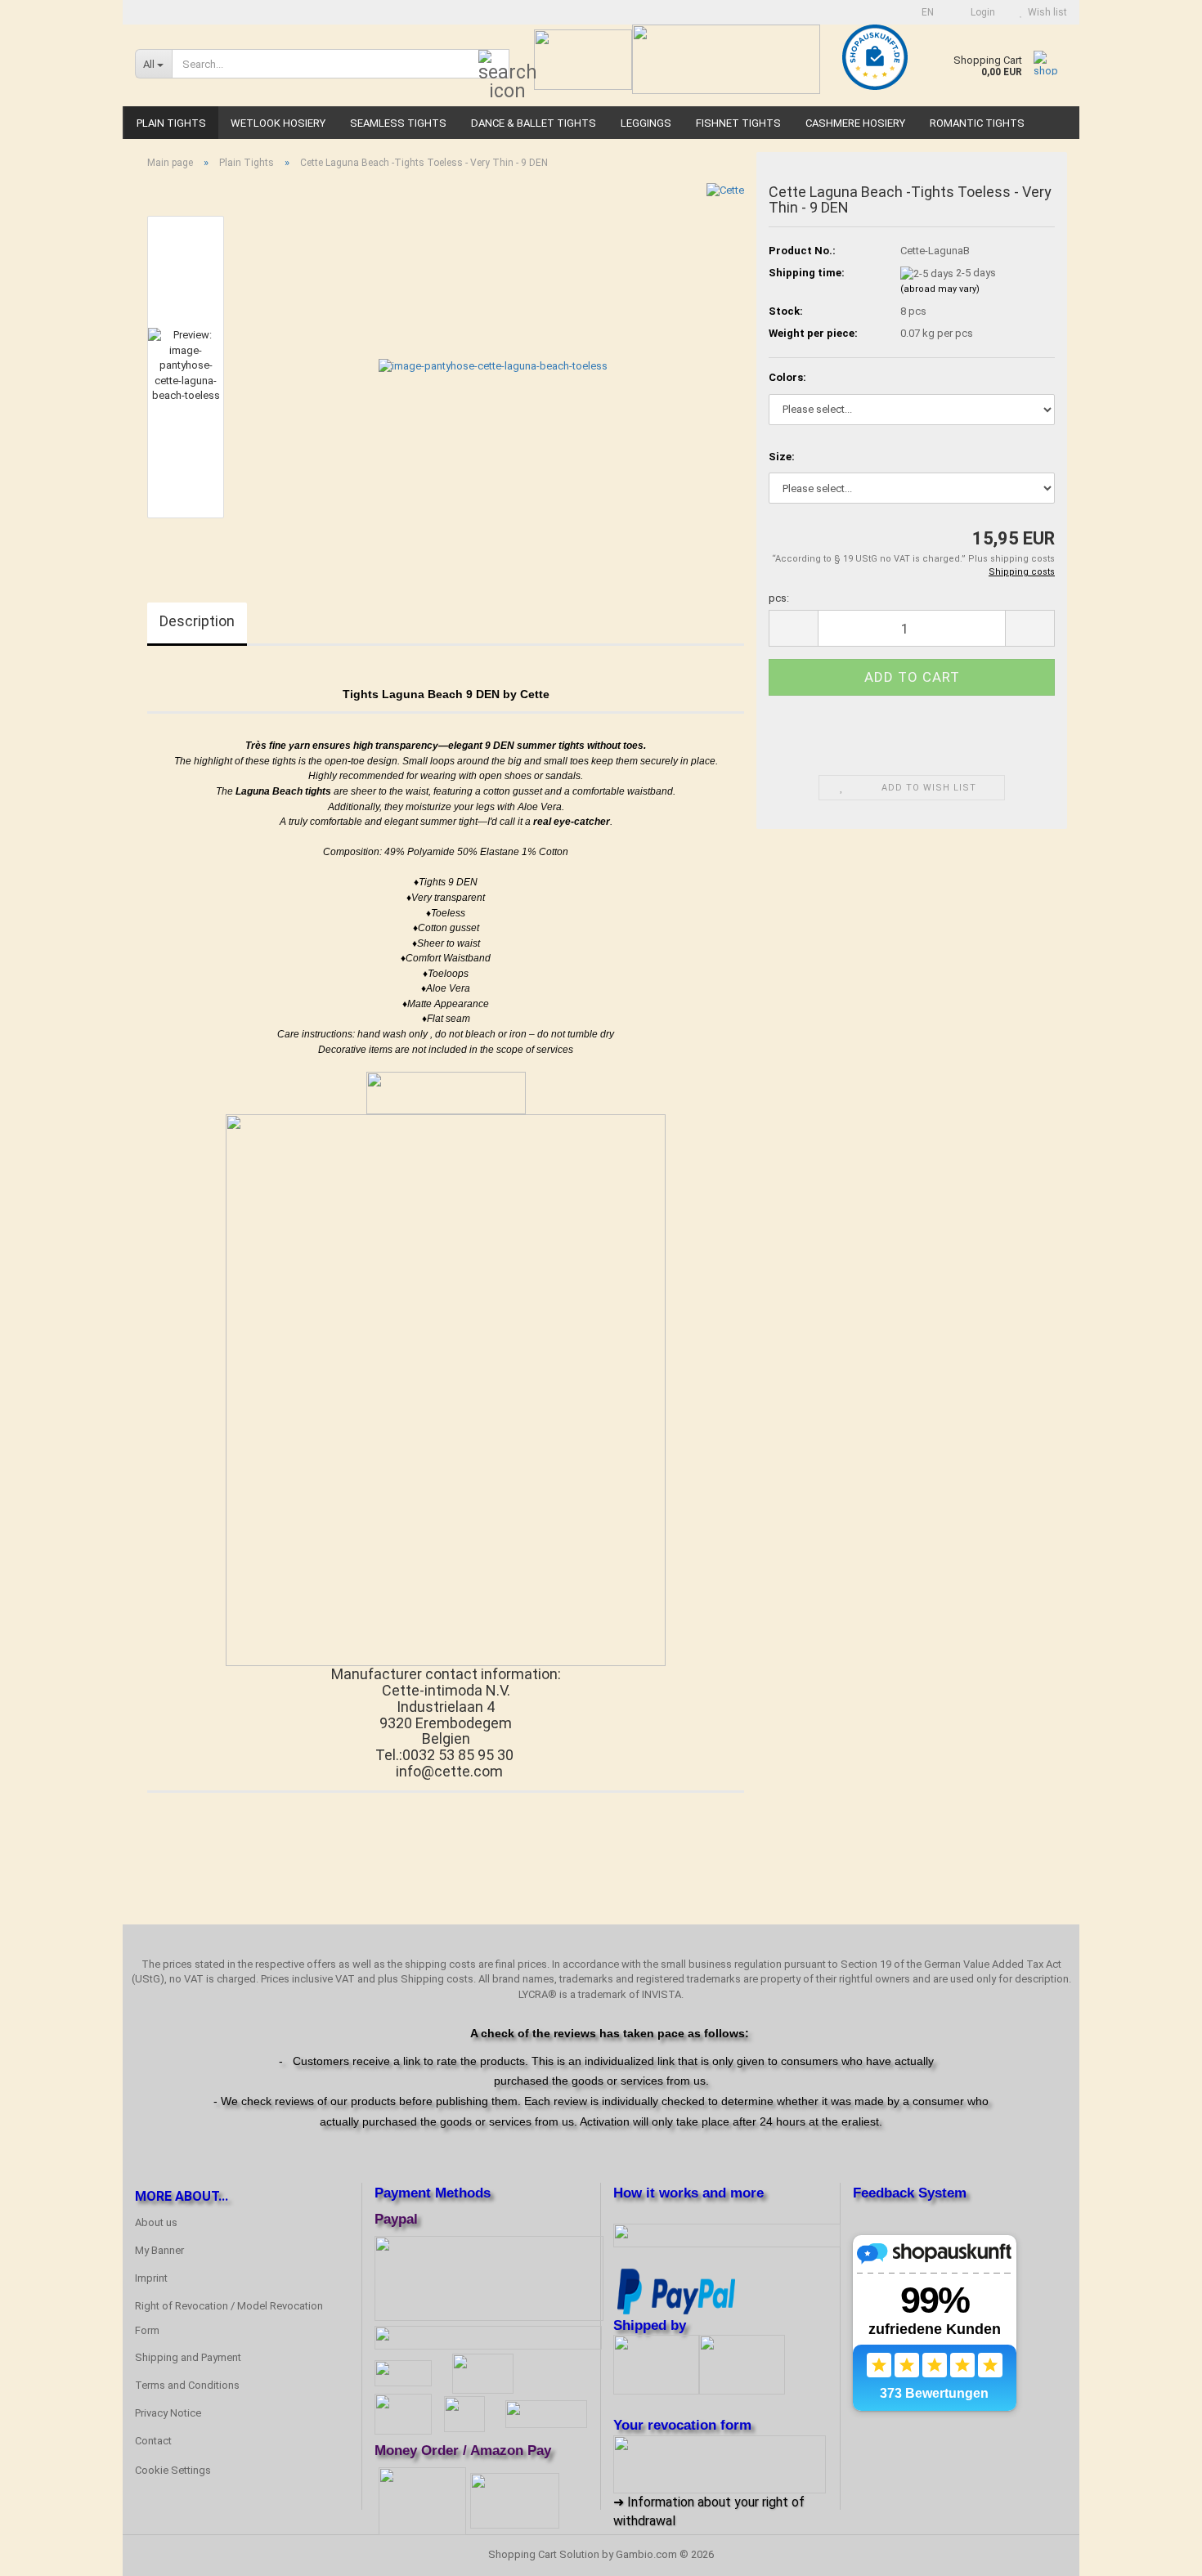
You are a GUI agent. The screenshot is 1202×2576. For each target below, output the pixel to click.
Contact (153, 2441)
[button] (923, 12)
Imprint (151, 2278)
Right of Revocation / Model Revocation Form (229, 2318)
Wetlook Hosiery (278, 123)
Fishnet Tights (738, 123)
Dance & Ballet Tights (534, 123)
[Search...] (494, 65)
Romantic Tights (977, 123)
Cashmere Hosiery (855, 123)
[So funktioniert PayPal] (676, 2290)
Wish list (1045, 12)
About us (156, 2222)
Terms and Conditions (187, 2385)
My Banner (159, 2250)
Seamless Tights (398, 123)
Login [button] (980, 12)
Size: (782, 457)
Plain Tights (171, 123)
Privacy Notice (168, 2413)
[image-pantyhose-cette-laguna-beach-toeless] (493, 366)
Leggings (646, 123)
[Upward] (1157, 2551)
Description (197, 621)
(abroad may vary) (940, 289)
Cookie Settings (173, 2470)
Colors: (787, 377)
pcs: (779, 598)
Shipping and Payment (188, 2357)
